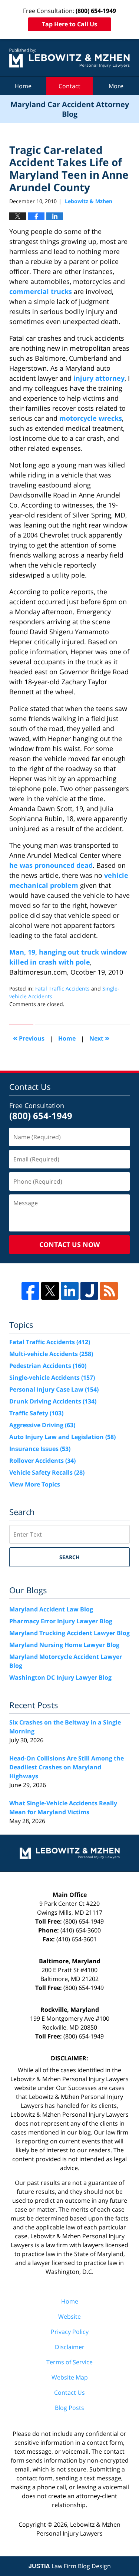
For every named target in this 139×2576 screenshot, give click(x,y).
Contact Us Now (69, 1244)
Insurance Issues (40, 1449)
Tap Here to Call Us (69, 24)
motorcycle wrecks (91, 418)
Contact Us (69, 2393)
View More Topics (35, 1484)
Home (23, 86)
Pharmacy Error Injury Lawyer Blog (61, 1621)
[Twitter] (50, 1291)
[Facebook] (30, 1291)
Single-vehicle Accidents (52, 1378)
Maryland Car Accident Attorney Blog (69, 58)
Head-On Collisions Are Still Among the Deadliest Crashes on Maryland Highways (67, 1767)
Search (69, 1557)
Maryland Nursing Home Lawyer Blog (64, 1645)
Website (69, 2317)
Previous (29, 1038)
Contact (69, 86)
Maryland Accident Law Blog (51, 1609)
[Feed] (109, 1291)
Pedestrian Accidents (48, 1366)
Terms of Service (69, 2362)
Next (99, 1038)
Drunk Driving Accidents (53, 1401)
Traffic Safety (36, 1413)
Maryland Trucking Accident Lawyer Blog (69, 1633)
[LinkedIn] (70, 1291)
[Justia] (89, 1291)
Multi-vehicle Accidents (51, 1354)
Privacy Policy (70, 2332)
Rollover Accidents (42, 1461)
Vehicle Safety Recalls (47, 1472)
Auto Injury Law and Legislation (62, 1437)
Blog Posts (69, 2408)
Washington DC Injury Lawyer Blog (60, 1677)
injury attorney (99, 378)
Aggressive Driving (42, 1425)
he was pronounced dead (51, 865)
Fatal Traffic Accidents (62, 988)
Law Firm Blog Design (70, 2566)
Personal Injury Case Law (54, 1389)
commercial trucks (41, 291)
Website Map (70, 2377)
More (116, 86)
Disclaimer (70, 2347)
